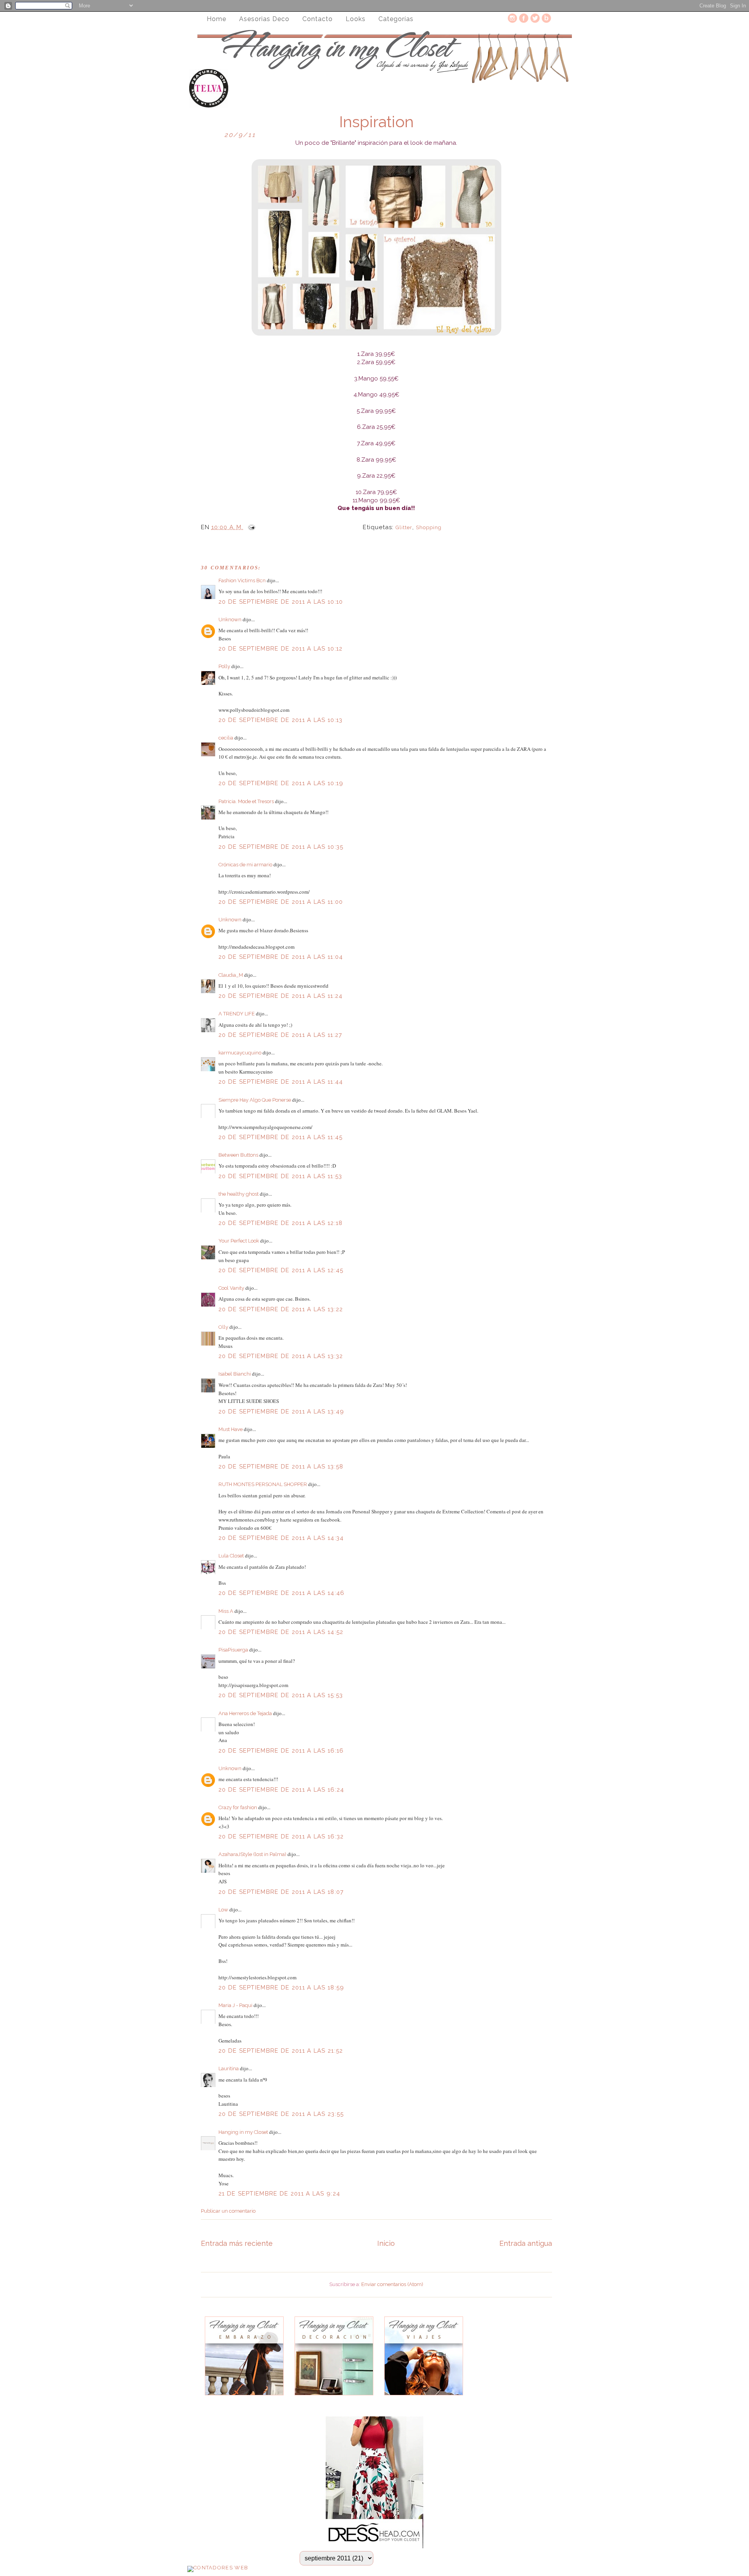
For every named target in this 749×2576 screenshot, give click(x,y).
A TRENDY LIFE (237, 1014)
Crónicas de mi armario (245, 865)
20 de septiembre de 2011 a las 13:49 (281, 1412)
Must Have (231, 1429)
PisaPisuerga (233, 1650)
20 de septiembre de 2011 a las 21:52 (281, 2051)
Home (217, 19)
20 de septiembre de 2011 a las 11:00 (281, 902)
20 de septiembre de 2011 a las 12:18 (281, 1223)
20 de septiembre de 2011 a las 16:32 (281, 1836)
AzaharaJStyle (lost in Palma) (252, 1854)
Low (223, 1910)
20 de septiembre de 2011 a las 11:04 (281, 957)
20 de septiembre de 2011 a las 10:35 (281, 847)
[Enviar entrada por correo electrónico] (250, 527)
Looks (356, 19)
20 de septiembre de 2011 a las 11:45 (281, 1137)
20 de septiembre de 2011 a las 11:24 (281, 996)
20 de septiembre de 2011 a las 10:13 (281, 720)
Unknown (230, 620)
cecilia (226, 738)
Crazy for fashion (238, 1807)
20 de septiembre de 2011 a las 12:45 (281, 1270)
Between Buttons (238, 1155)
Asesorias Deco (264, 19)
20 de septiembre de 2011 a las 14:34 (281, 1538)
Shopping (429, 527)
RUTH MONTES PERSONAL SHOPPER (263, 1484)
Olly (223, 1327)
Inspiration (376, 122)
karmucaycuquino (240, 1053)
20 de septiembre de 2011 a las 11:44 (281, 1082)
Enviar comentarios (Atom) (392, 2284)
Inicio (386, 2243)
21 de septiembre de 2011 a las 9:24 (280, 2194)
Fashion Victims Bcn (242, 580)
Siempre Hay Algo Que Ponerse (255, 1100)
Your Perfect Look (239, 1241)
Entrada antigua (526, 2243)
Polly (224, 666)
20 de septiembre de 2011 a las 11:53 (280, 1176)
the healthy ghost (239, 1194)
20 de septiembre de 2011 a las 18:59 (281, 1988)
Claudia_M (231, 975)
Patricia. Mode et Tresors (246, 801)
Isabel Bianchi (235, 1374)
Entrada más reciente (237, 2243)
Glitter (404, 527)
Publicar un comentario (228, 2211)
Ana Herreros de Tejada (245, 1713)
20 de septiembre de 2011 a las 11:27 (280, 1035)
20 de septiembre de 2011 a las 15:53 (281, 1695)
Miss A (226, 1611)
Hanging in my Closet (243, 2132)
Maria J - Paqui (235, 2005)
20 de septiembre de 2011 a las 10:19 (281, 783)
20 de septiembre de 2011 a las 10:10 (281, 602)
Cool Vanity (231, 1288)
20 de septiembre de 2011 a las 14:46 (282, 1593)
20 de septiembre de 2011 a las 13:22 (281, 1309)
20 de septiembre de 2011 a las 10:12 (281, 649)
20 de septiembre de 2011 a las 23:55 (281, 2114)
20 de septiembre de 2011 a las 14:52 (281, 1632)
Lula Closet (231, 1556)
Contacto (318, 19)
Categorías (396, 19)
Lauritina (229, 2068)
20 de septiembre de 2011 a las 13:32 (281, 1356)
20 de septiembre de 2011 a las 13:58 (281, 1467)
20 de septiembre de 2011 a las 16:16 (281, 1751)
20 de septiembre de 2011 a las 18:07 (281, 1892)
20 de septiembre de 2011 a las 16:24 (281, 1790)
